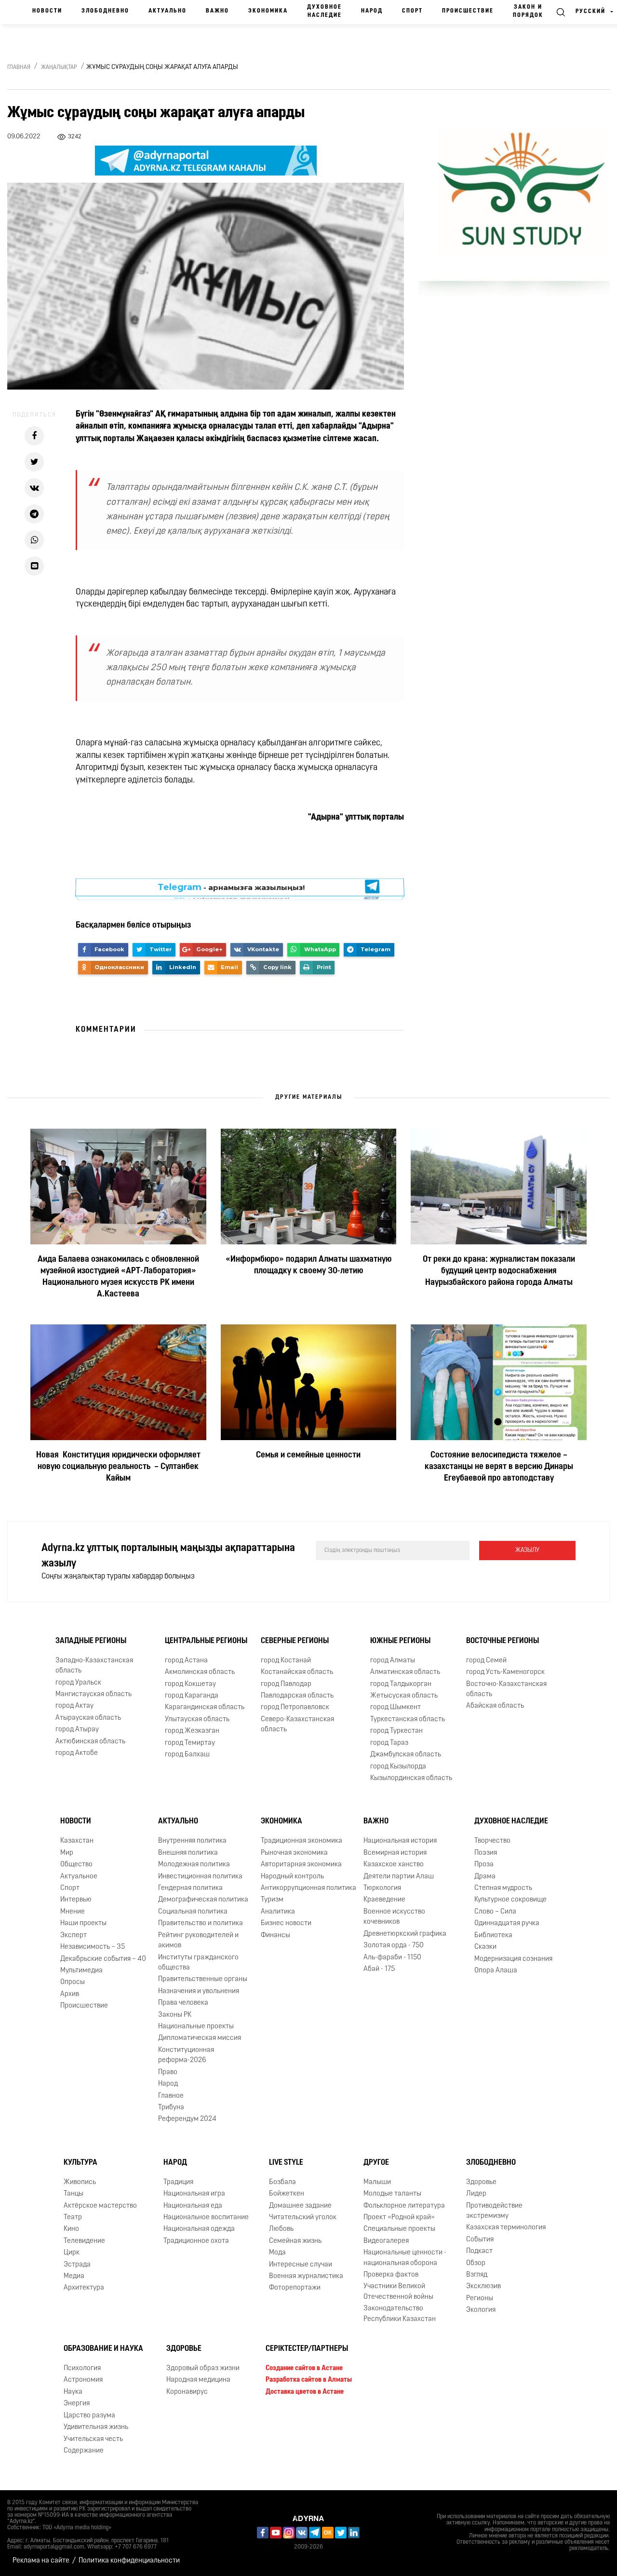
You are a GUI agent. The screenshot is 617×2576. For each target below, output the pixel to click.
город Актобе (77, 1753)
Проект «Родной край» (399, 2218)
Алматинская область (405, 1672)
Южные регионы (400, 1641)
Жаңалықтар (59, 67)
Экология (481, 2310)
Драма (485, 1876)
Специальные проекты (399, 2229)
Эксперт (74, 1935)
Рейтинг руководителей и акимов (198, 1941)
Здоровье (481, 2182)
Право (168, 2072)
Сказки (485, 1947)
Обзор (476, 2263)
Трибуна (171, 2108)
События (480, 2240)
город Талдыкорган (401, 1684)
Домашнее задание (300, 2205)
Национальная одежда (199, 2229)
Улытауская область (197, 1720)
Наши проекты (83, 1923)
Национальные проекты (196, 2027)
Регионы (480, 2299)
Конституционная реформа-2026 (186, 2055)
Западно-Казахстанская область (94, 1666)
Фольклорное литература (404, 2205)
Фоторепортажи (295, 2288)
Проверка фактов (391, 2275)
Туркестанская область (408, 1720)
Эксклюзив (483, 2286)
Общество (76, 1865)
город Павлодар (286, 1684)
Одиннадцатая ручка (507, 1923)
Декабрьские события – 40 (103, 1959)
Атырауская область (88, 1718)
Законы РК (175, 2015)
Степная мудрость (503, 1888)
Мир (67, 1853)
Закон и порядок (528, 11)
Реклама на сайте (41, 2561)
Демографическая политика (203, 1900)
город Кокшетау (190, 1684)
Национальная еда (193, 2205)
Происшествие (468, 11)
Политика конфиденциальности (129, 2561)
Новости (47, 11)
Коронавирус (187, 2392)
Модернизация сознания (513, 1959)
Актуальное (79, 1876)
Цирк (72, 2253)
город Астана (186, 1661)
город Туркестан (396, 1731)
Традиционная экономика (302, 1841)
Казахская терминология (506, 2228)
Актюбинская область (90, 1742)
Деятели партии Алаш (399, 1876)
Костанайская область (297, 1672)
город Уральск (78, 1683)
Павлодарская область (297, 1696)
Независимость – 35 (93, 1947)
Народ (372, 11)
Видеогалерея (386, 2241)
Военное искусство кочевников (394, 1917)
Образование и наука (103, 2349)
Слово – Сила (495, 1912)
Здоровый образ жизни (203, 2368)
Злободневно (105, 11)
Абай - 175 (379, 1969)
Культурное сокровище (510, 1900)
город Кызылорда (398, 1767)
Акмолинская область (200, 1672)
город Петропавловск (295, 1707)
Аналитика (278, 1912)
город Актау (74, 1706)
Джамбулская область (406, 1755)
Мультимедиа (81, 1971)
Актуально (168, 11)
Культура (80, 2163)
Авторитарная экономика (301, 1865)
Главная (19, 67)
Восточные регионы (503, 1641)
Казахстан (77, 1841)
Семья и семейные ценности (308, 1456)
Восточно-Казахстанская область (506, 1689)
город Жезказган (192, 1731)
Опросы (73, 1982)
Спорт (412, 11)
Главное (171, 2096)
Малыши (377, 2182)
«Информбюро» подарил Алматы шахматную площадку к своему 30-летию (308, 1266)
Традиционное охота (196, 2241)
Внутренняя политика (192, 1841)
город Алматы (393, 1661)
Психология (82, 2368)
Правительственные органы (203, 1979)
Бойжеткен (287, 2194)
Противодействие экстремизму (494, 2211)
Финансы (275, 1935)
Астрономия (83, 2380)
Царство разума (89, 2416)
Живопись (80, 2182)
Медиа (74, 2276)
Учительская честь (93, 2439)
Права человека (183, 2003)
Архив (70, 1994)
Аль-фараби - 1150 (392, 1957)
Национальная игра (194, 2194)
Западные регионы (91, 1641)
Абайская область (495, 1706)
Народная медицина (198, 2380)
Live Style (286, 2163)
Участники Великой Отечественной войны (398, 2292)
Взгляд (477, 2275)
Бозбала (282, 2182)
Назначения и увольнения (199, 1991)
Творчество (492, 1841)
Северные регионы (295, 1641)
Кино (71, 2229)
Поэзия (486, 1853)
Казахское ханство (394, 1865)
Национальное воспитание (206, 2218)
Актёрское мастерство (100, 2205)
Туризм (272, 1900)
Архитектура (84, 2288)
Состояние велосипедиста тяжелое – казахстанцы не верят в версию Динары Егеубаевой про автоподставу (499, 1467)
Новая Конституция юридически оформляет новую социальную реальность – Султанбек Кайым (118, 1467)
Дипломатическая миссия (200, 2038)
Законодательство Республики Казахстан (400, 2314)
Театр (73, 2218)
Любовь (281, 2229)
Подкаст (479, 2251)
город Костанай (286, 1661)
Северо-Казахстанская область (297, 1725)
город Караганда (192, 1696)
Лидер (476, 2194)
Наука (73, 2392)
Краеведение (384, 1900)
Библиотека (493, 1935)
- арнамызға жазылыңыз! (231, 889)
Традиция (178, 2182)
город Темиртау (190, 1743)
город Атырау (77, 1730)
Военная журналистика (306, 2276)
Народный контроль (292, 1876)
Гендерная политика (190, 1888)
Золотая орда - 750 (394, 1946)
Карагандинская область (205, 1707)
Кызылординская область (411, 1778)
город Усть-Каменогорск (505, 1672)
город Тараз (389, 1743)
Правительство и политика (201, 1923)
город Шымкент (396, 1707)
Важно (217, 11)
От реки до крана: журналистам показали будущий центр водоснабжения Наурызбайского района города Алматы (499, 1271)
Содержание (84, 2451)
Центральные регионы (206, 1641)
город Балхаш (187, 1755)
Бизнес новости (286, 1923)
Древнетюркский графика (405, 1934)
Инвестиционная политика (200, 1876)
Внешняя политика (188, 1853)
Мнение (73, 1912)
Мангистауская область (94, 1694)
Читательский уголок (303, 2218)
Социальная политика (193, 1912)
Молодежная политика (194, 1865)
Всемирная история (395, 1853)
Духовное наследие (324, 11)
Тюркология (382, 1888)
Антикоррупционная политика (308, 1888)
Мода (277, 2253)
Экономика (268, 11)
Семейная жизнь (295, 2241)
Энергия (77, 2404)
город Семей (486, 1661)
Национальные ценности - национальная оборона (405, 2258)
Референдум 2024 (187, 2119)
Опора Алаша (496, 1971)
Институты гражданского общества (198, 1962)
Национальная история (400, 1841)
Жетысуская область (404, 1696)
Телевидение (84, 2241)
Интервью (76, 1900)
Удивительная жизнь (96, 2427)
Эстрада (77, 2265)
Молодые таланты (392, 2194)
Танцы (74, 2194)
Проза (484, 1865)
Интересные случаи (301, 2265)
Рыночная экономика (294, 1853)
